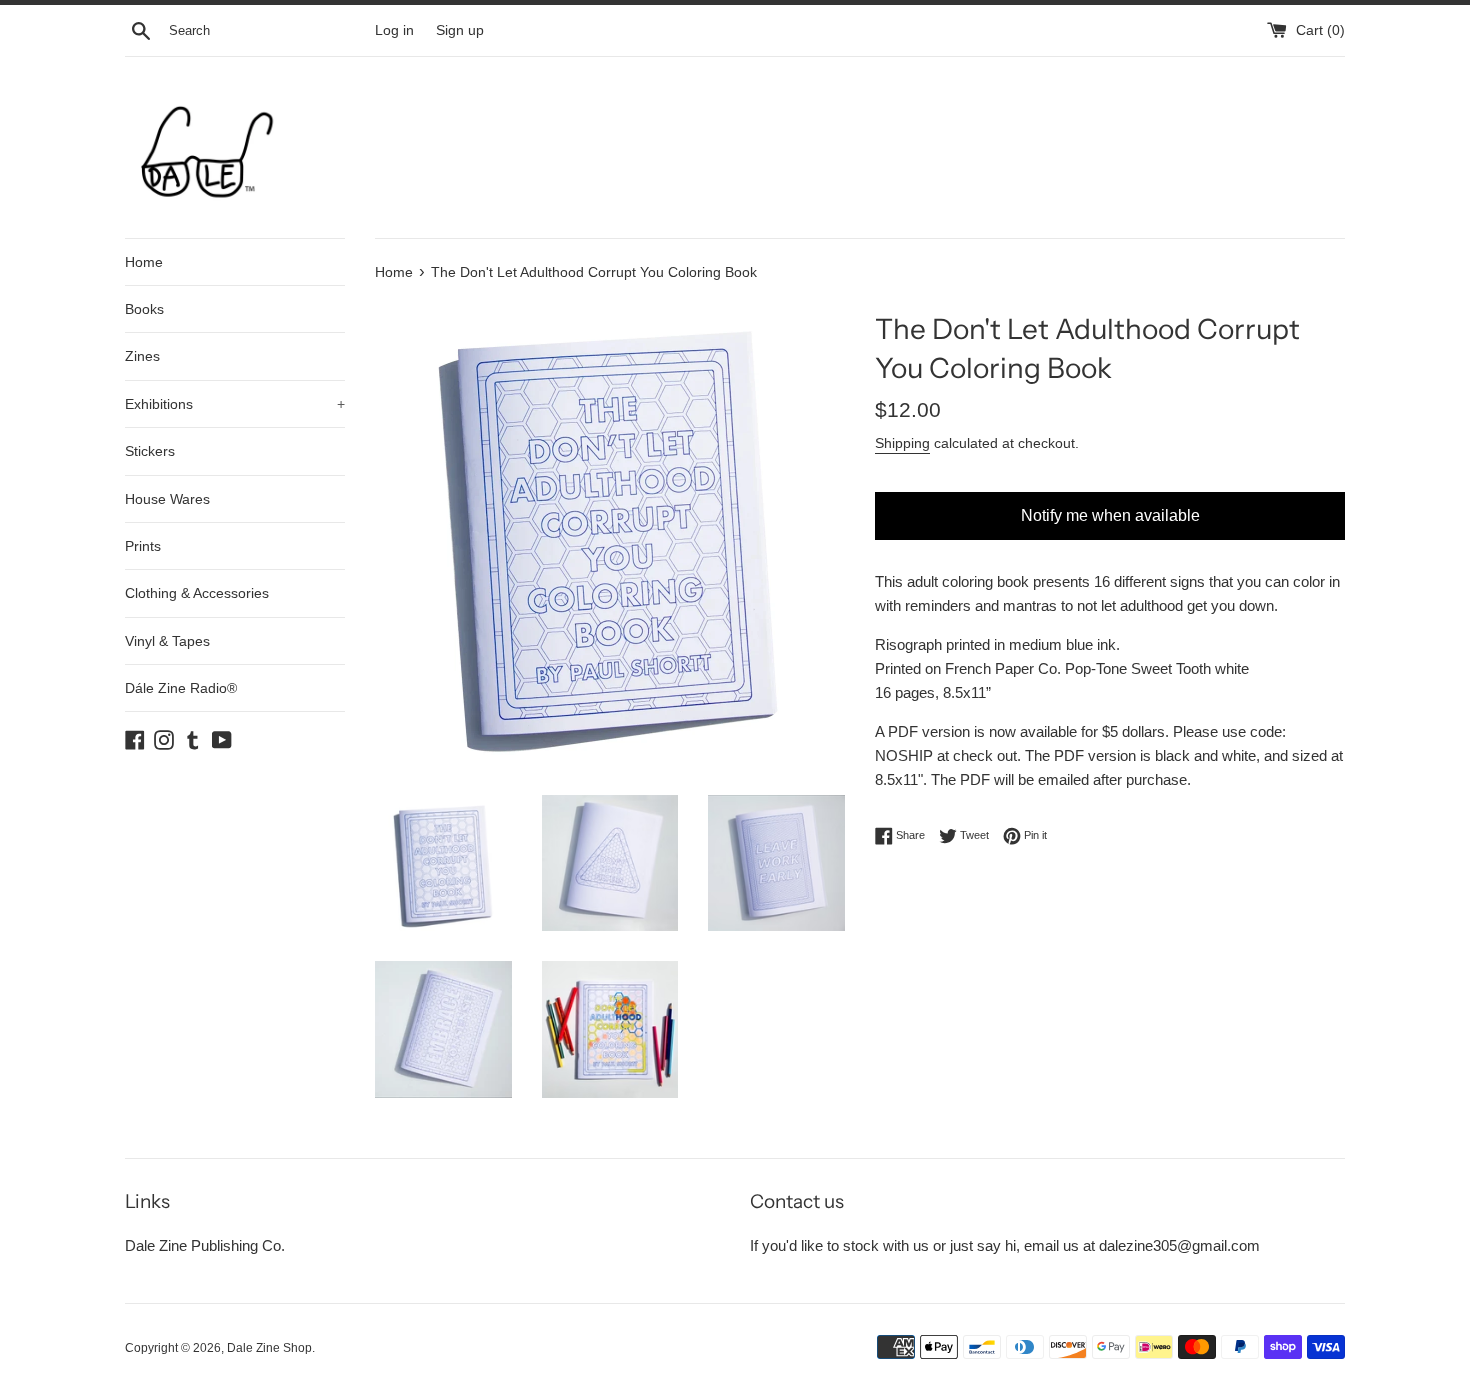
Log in (394, 30)
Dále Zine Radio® (181, 688)
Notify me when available (1110, 515)
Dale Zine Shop (269, 1348)
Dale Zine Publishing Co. (205, 1245)
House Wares (167, 499)
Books (144, 309)
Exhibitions (235, 404)
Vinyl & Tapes (167, 641)
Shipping (902, 443)
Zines (142, 356)
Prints (143, 546)
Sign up (460, 30)
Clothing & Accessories (197, 593)
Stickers (150, 451)
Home (144, 262)
